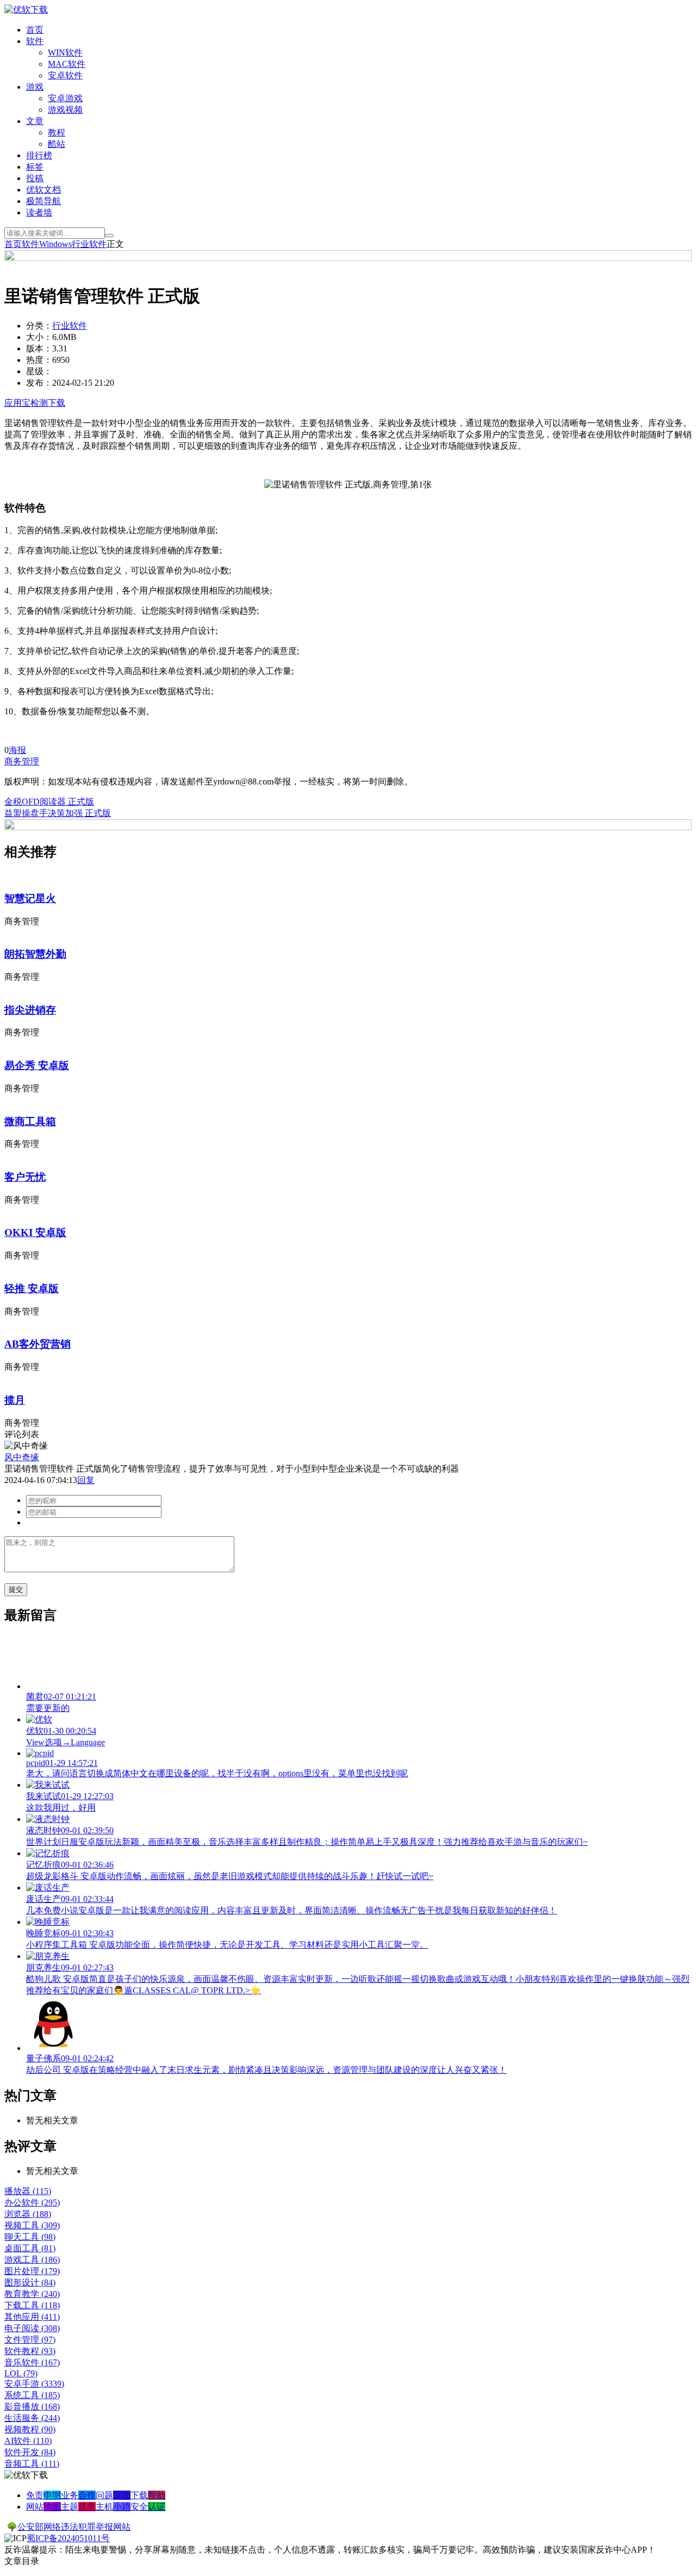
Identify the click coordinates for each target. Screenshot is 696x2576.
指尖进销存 (30, 1010)
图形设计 (30, 2282)
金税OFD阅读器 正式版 (49, 802)
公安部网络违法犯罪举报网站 (74, 2527)
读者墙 (39, 212)
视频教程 (30, 2429)
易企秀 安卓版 (37, 1065)
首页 (35, 30)
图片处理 (32, 2271)
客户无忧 (25, 1177)
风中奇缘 (22, 1457)
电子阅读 (32, 2328)
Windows (55, 244)
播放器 (28, 2191)
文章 (35, 121)
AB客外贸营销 (38, 1344)
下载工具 (32, 2305)
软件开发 (30, 2452)
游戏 (35, 87)
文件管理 (30, 2340)
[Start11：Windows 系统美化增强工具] (348, 827)
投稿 (35, 178)
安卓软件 (65, 75)
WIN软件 (65, 52)
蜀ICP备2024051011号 (68, 2538)
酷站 (57, 144)
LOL (21, 2373)
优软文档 (43, 190)
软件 (35, 41)
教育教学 (32, 2294)
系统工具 (32, 2395)
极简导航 (43, 201)
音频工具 (32, 2464)
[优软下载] (26, 10)
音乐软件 (32, 2362)
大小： (39, 337)
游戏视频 (65, 110)
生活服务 (32, 2418)
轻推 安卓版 (32, 1289)
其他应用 (32, 2317)
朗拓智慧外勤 (35, 954)
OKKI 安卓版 (35, 1233)
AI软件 (28, 2441)
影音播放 (32, 2407)
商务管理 (22, 761)
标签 (35, 167)
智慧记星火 (30, 898)
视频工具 (32, 2225)
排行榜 (39, 155)
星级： (39, 371)
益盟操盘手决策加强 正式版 (58, 813)
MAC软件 (67, 64)
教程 (57, 132)
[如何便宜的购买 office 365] (348, 258)
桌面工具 (30, 2248)
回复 (86, 1480)
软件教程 (30, 2351)
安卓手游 (34, 2384)
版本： (39, 348)
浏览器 (28, 2214)
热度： (39, 360)
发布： (39, 383)
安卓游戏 (65, 98)
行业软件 (89, 244)
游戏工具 (32, 2260)
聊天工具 (30, 2237)
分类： (39, 326)
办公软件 (32, 2203)
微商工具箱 (30, 1122)
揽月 (15, 1400)
